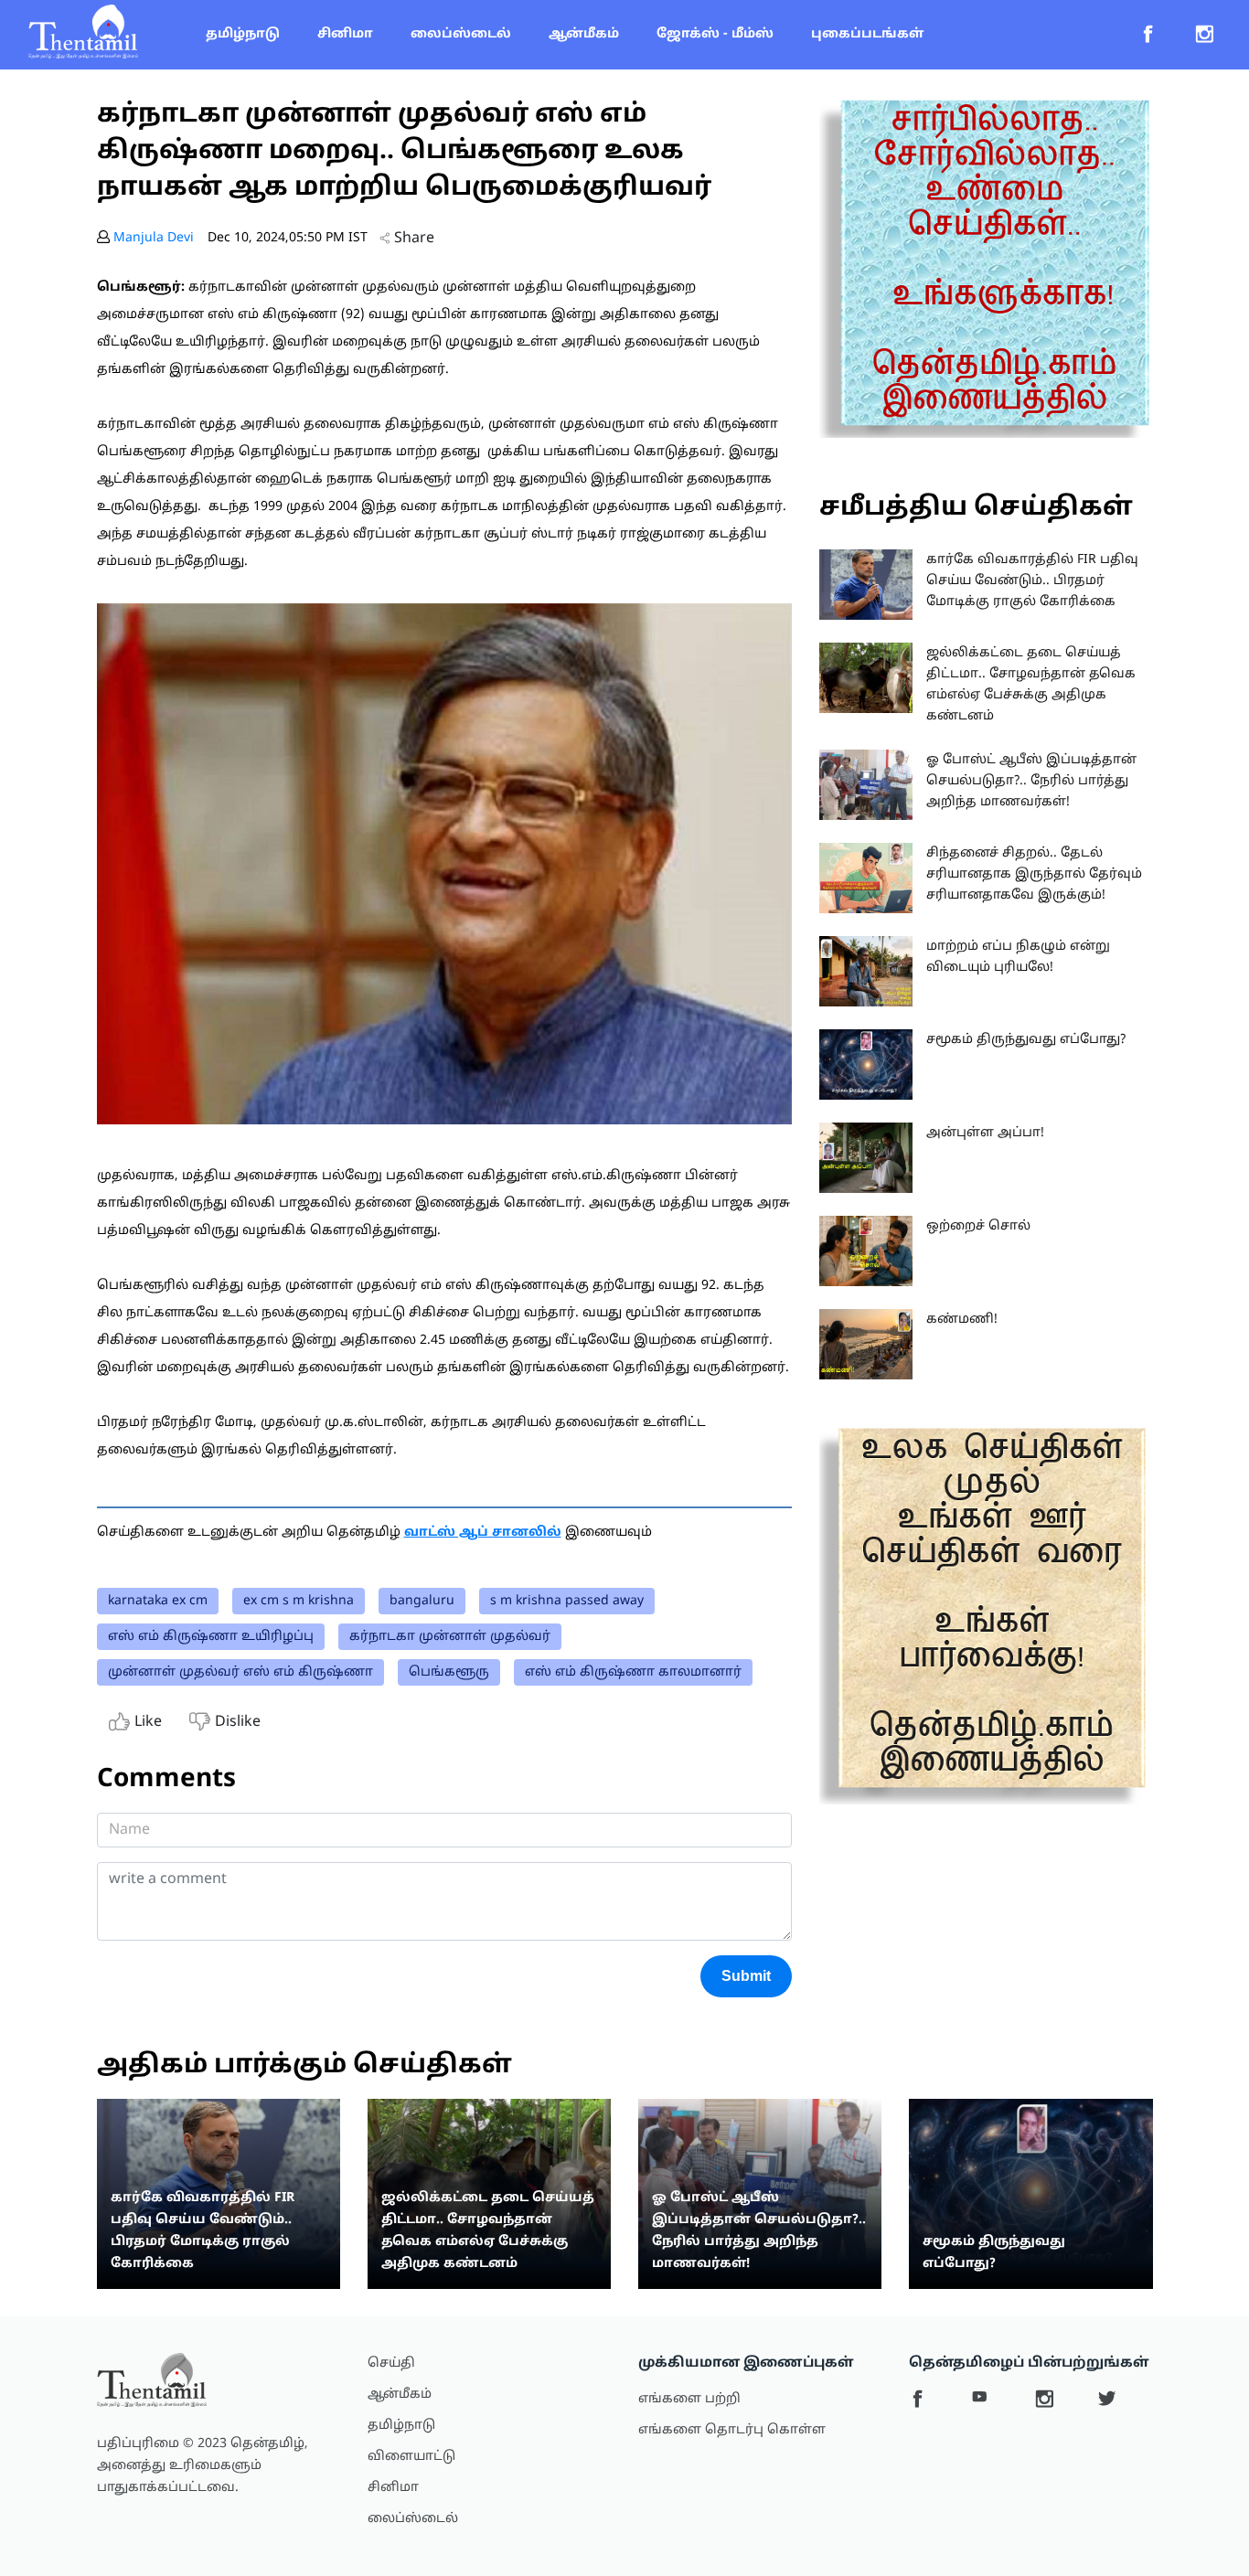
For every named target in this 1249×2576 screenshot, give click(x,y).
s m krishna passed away (567, 1601)
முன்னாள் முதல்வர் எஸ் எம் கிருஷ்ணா (240, 1672)
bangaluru (422, 1601)
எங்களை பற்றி (689, 2399)
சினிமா (345, 34)
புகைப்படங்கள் (867, 34)
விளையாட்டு (411, 2457)
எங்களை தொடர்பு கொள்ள (732, 2430)
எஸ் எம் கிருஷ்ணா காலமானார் (633, 1672)
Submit (746, 1976)
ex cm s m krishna (299, 1601)
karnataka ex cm (158, 1601)
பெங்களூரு (449, 1672)
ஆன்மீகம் (584, 34)
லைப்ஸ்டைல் (461, 34)
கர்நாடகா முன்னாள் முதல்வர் (450, 1637)
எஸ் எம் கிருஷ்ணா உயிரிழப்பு (211, 1637)
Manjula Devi (154, 238)
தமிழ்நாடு (243, 34)
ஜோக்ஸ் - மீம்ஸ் (715, 34)
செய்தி (391, 2363)
